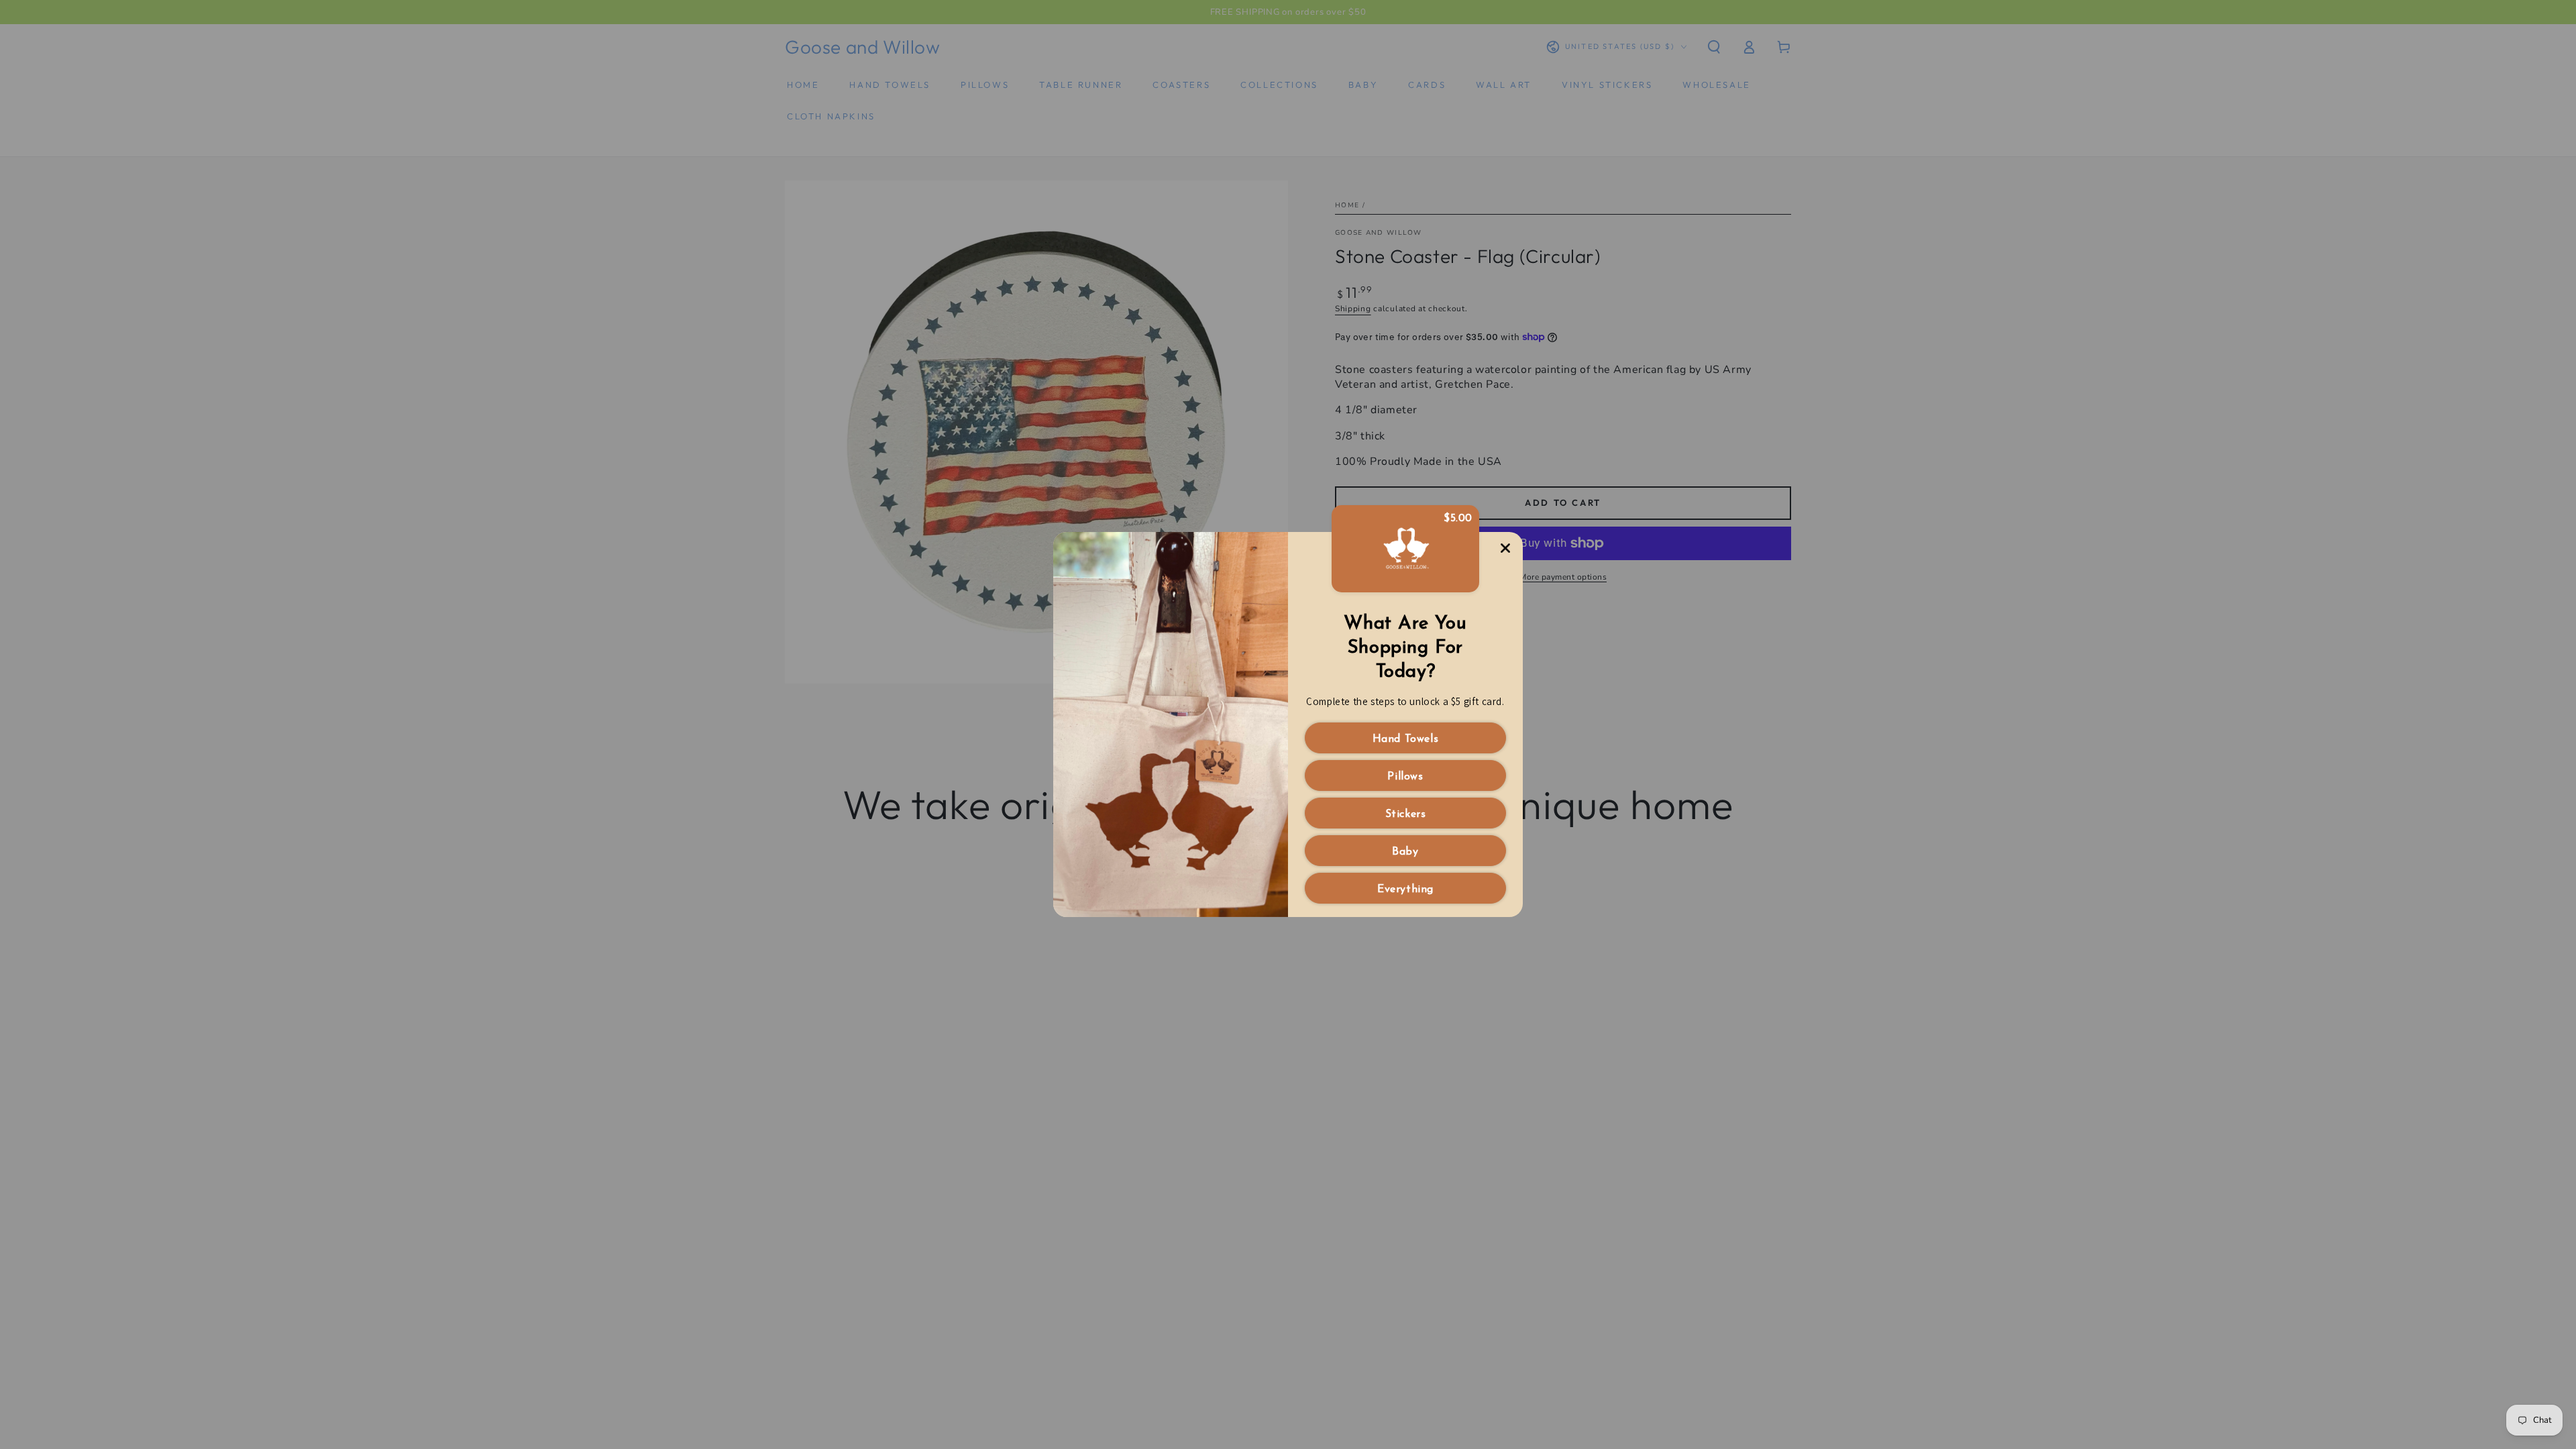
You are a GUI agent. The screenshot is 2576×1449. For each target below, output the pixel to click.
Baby (1405, 852)
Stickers (1406, 814)
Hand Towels (1406, 739)
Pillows (1405, 777)
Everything (1405, 890)
